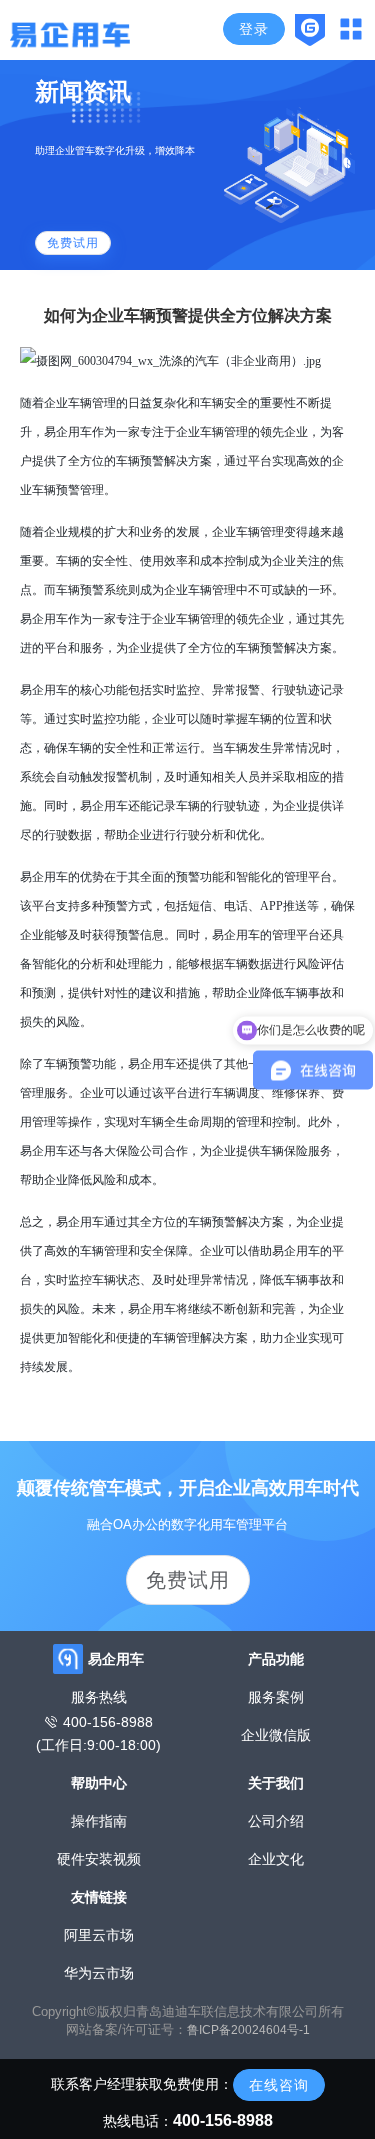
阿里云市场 (99, 1935)
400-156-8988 (108, 1722)
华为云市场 (99, 1973)
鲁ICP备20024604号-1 (248, 2030)
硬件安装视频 (99, 1859)
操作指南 (99, 1821)
